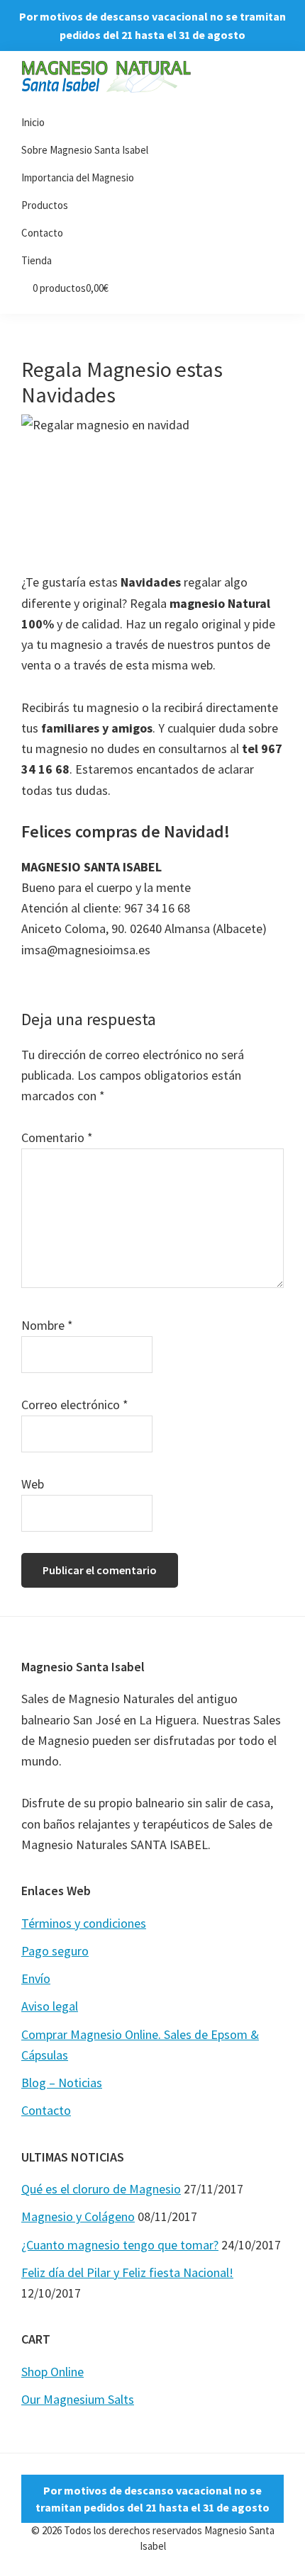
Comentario (57, 1137)
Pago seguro (55, 1951)
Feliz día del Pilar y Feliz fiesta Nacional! (127, 2272)
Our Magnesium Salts (78, 2399)
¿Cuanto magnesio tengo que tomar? (120, 2245)
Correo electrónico (75, 1405)
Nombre (47, 1325)
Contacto (46, 2110)
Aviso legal (50, 2006)
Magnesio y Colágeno (78, 2216)
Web (33, 1484)
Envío (36, 1978)
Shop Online (52, 2372)
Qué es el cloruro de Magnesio (101, 2189)
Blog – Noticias (62, 2083)
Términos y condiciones (84, 1923)
